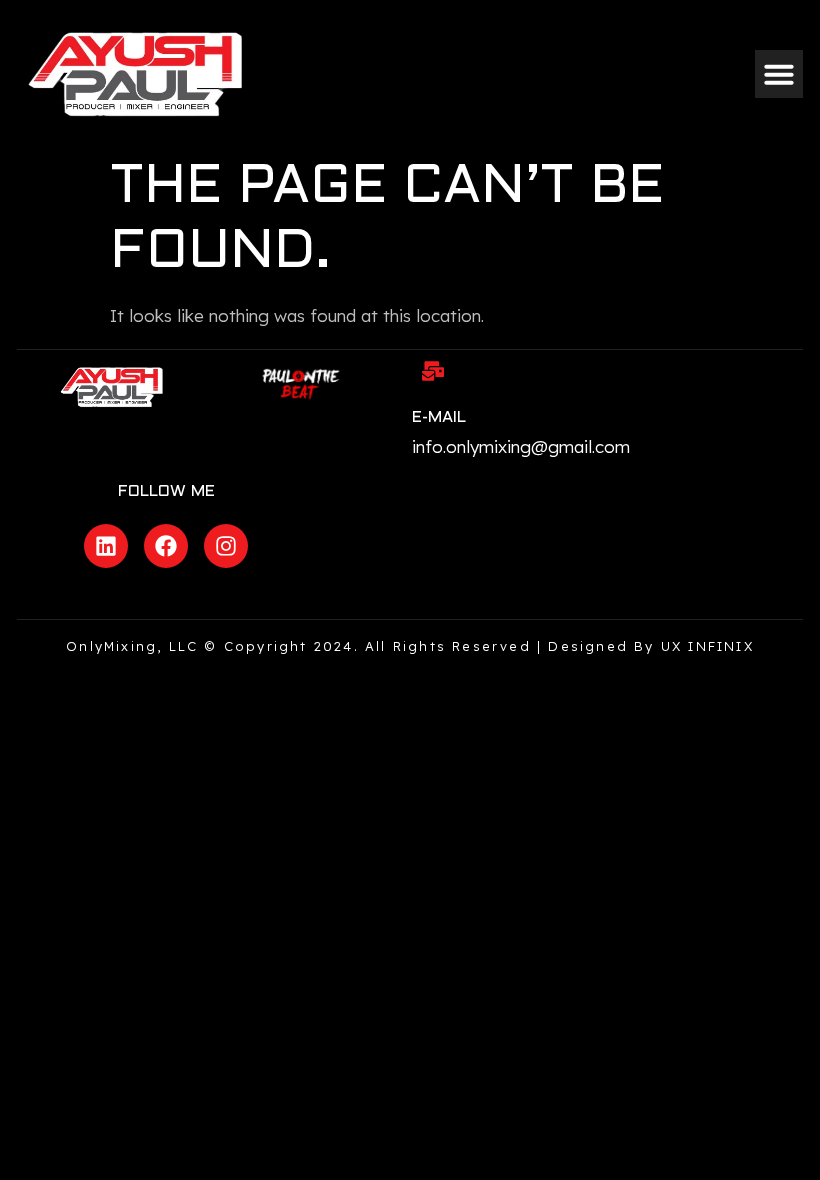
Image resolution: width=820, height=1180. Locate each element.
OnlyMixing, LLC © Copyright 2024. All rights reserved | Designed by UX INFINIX (410, 646)
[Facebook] (166, 546)
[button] (779, 74)
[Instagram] (226, 546)
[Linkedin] (106, 546)
